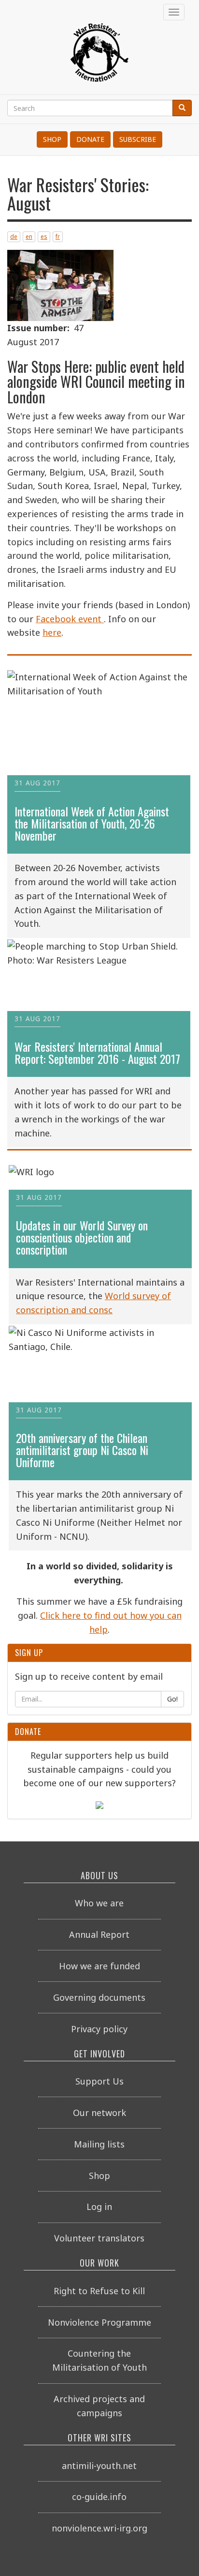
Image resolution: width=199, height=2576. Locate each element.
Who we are (99, 1903)
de (14, 237)
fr (58, 237)
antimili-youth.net (99, 2466)
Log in (99, 2207)
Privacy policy (99, 2029)
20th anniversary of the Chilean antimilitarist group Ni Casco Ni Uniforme (82, 1450)
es (44, 237)
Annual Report (99, 1934)
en (29, 237)
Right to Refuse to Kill (99, 2291)
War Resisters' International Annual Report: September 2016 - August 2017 (97, 1053)
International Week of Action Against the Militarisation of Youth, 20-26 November (92, 824)
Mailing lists (99, 2144)
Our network (99, 2113)
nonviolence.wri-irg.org (99, 2528)
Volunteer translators (99, 2238)
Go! (172, 1699)
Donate (90, 139)
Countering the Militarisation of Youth (99, 2360)
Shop (52, 139)
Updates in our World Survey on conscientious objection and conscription (82, 1238)
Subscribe (138, 139)
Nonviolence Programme (99, 2322)
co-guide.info (99, 2497)
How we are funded (99, 1966)
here (52, 632)
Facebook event (70, 619)
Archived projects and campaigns (99, 2406)
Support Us (99, 2081)
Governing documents (99, 1997)
